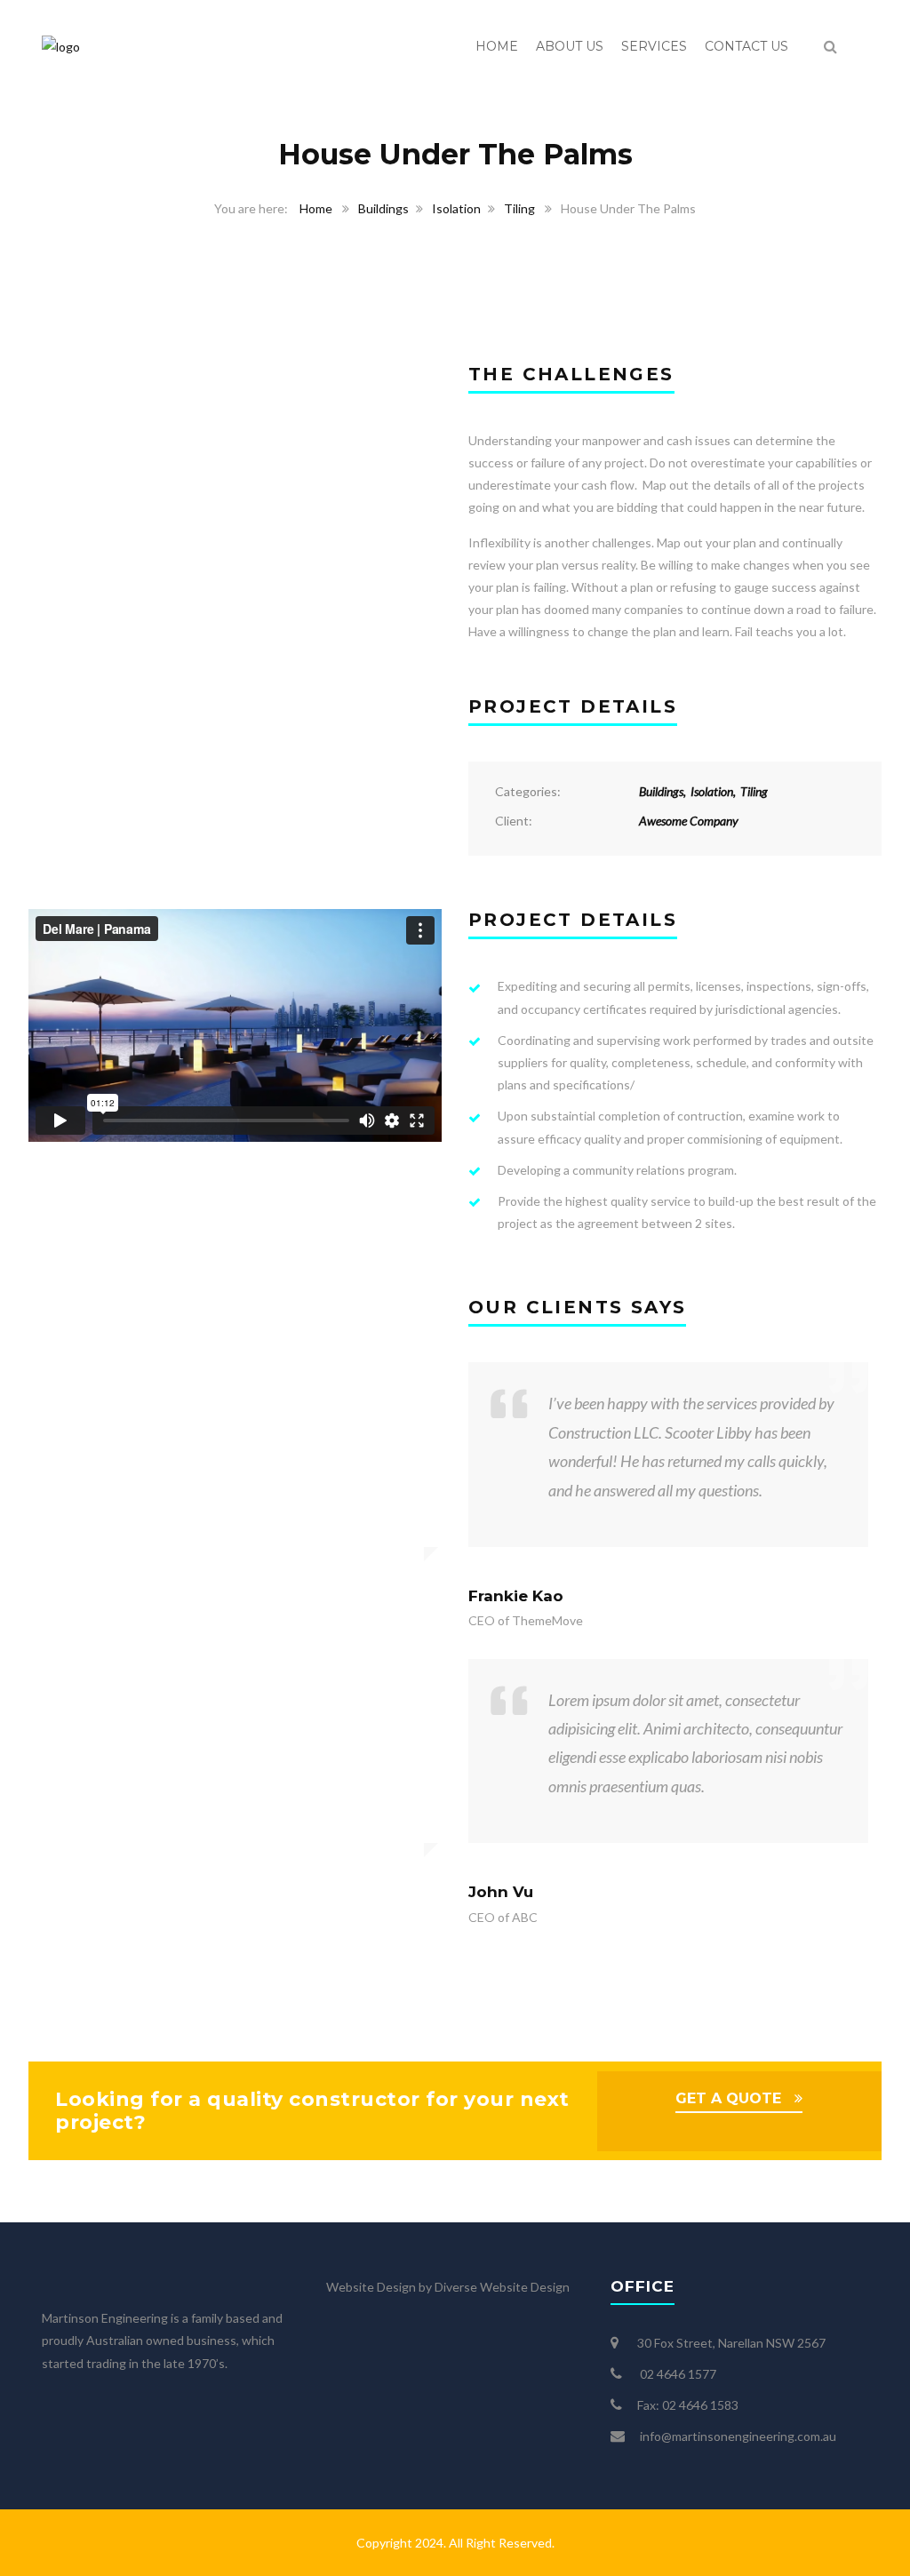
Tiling (519, 208)
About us (570, 46)
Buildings (383, 208)
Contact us (746, 46)
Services (654, 46)
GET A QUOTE (728, 2098)
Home (497, 46)
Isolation (456, 208)
